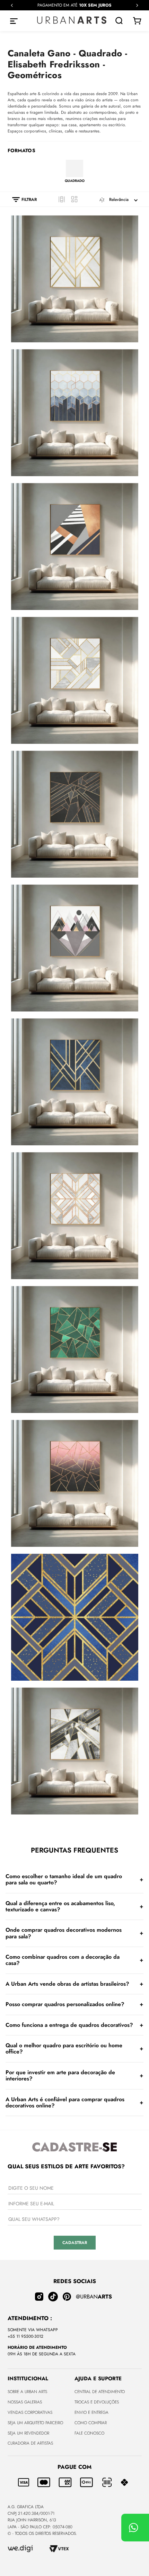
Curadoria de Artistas (30, 2443)
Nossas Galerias (25, 2402)
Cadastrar (75, 2243)
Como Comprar (91, 2423)
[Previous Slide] (12, 5)
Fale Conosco (89, 2433)
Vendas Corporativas (30, 2412)
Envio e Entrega (91, 2412)
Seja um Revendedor (28, 2433)
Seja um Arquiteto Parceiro (35, 2423)
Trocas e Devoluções (97, 2402)
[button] (21, 200)
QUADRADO (75, 181)
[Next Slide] (137, 5)
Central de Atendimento (100, 2392)
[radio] (62, 199)
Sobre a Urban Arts (27, 2392)
